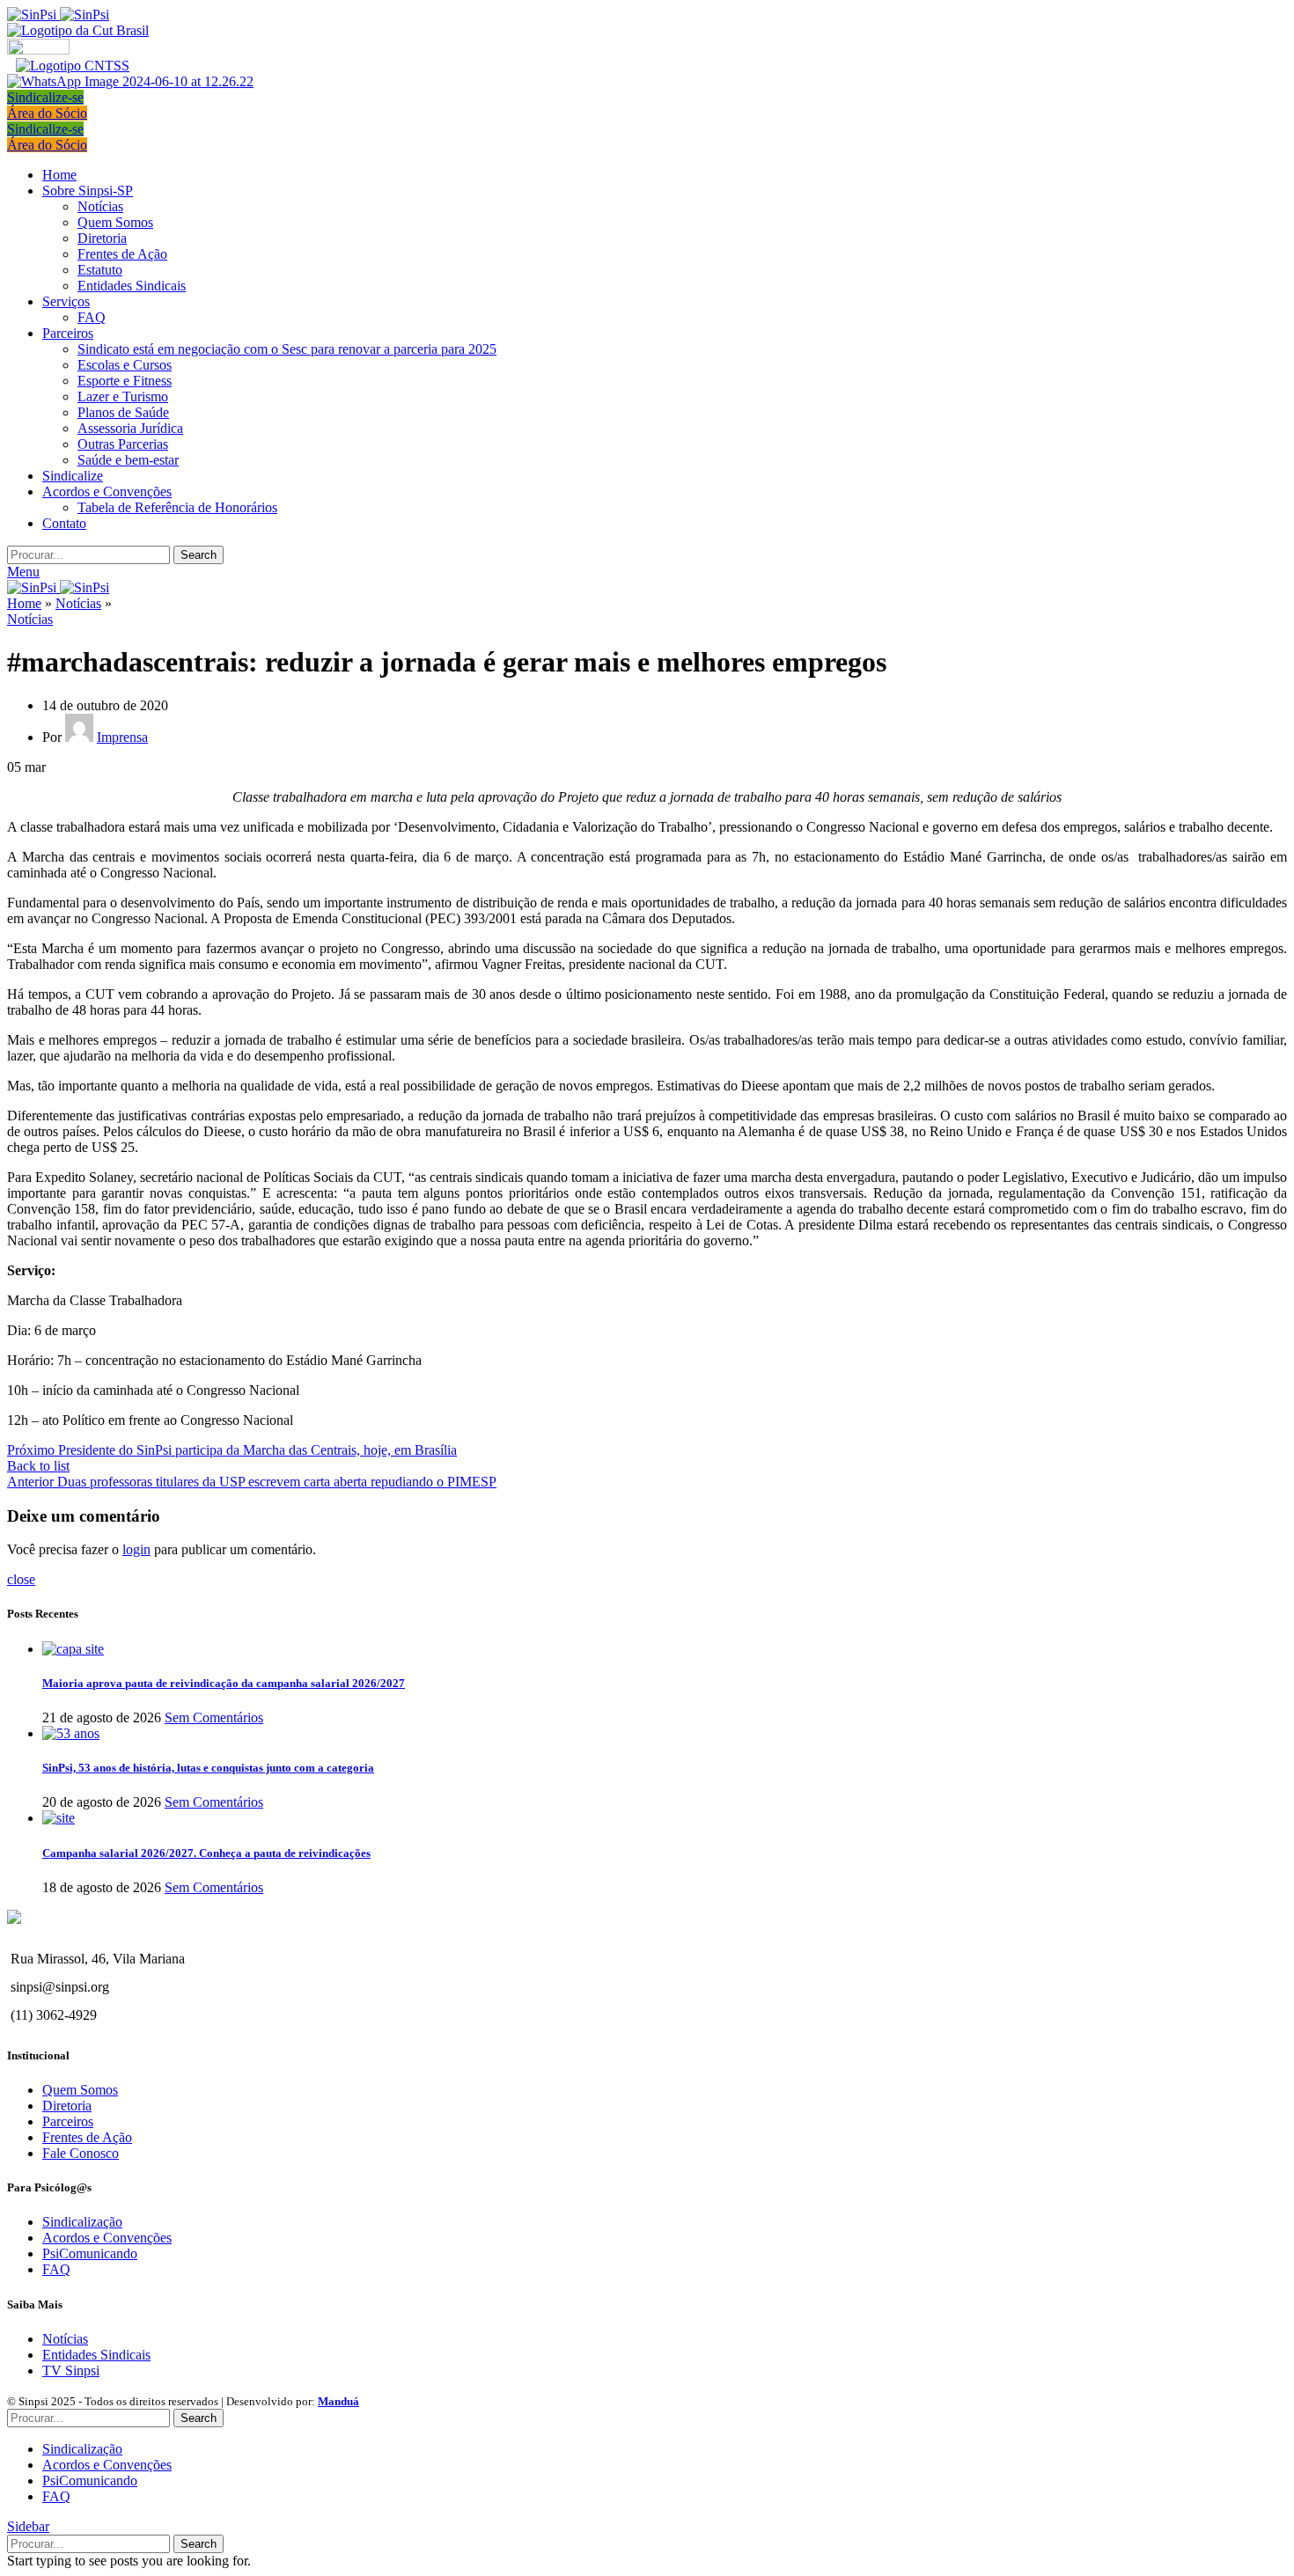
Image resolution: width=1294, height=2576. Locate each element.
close (21, 1579)
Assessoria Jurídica (130, 428)
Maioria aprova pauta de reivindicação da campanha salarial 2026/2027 (224, 1683)
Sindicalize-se (45, 97)
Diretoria (102, 238)
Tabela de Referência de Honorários (177, 507)
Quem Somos (115, 222)
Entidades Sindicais (132, 286)
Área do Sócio (47, 113)
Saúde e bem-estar (128, 460)
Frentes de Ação (122, 254)
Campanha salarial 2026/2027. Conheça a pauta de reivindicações (206, 1853)
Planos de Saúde (123, 412)
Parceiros (68, 2121)
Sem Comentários (214, 1717)
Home (24, 603)
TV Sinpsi (71, 2371)
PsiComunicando (90, 2253)
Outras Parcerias (123, 444)
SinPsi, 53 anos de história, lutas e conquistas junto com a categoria (208, 1768)
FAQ (92, 317)
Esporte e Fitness (125, 381)
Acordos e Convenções (107, 2238)
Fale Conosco (81, 2153)
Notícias (100, 206)
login (136, 1549)
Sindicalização (82, 2222)
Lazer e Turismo (123, 396)
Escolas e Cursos (125, 365)
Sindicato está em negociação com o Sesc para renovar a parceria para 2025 (287, 349)
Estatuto (100, 270)
